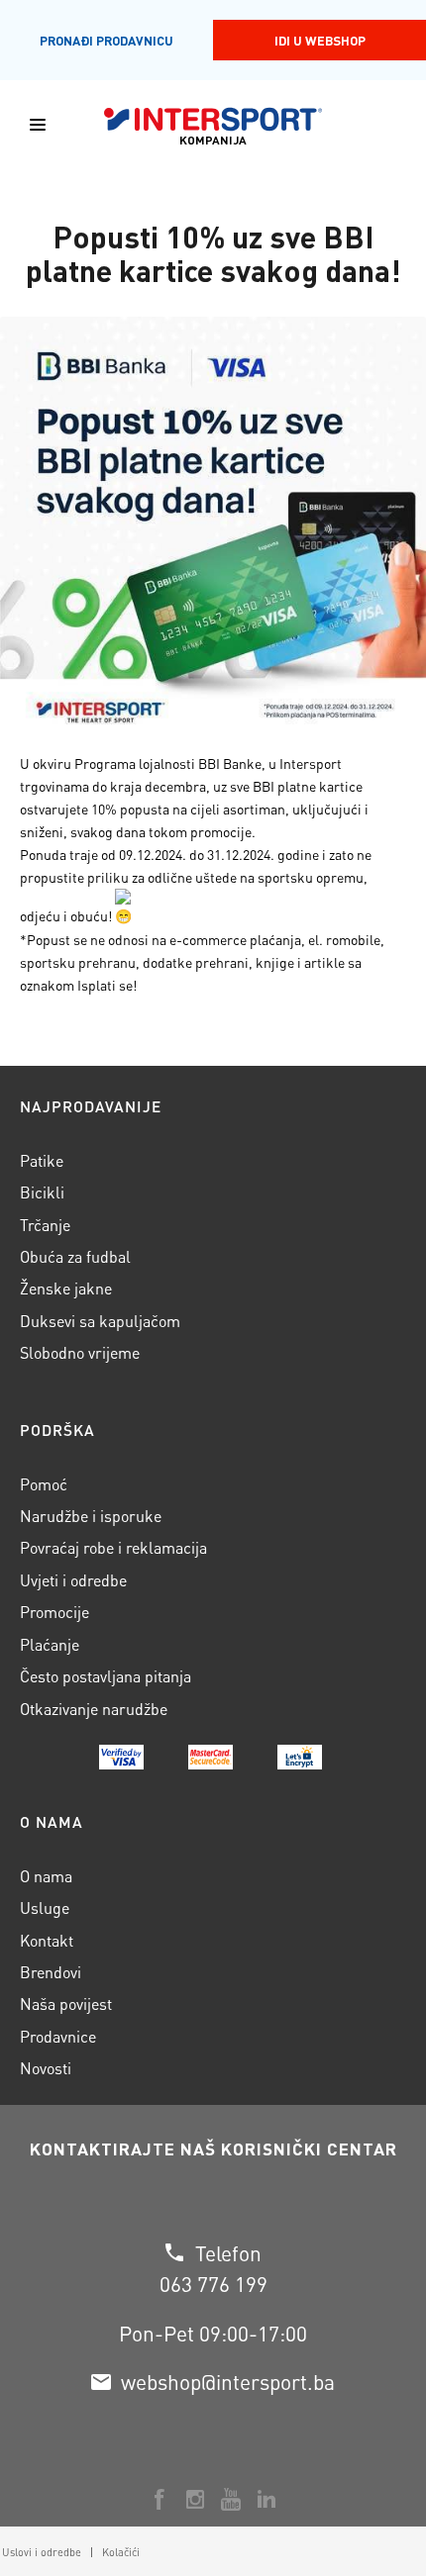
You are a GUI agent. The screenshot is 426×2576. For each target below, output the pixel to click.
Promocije (54, 1612)
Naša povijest (66, 2004)
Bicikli (42, 1192)
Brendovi (51, 1972)
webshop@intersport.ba (228, 2382)
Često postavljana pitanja (106, 1676)
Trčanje (45, 1225)
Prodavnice (58, 2036)
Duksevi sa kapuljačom (100, 1321)
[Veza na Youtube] (231, 2499)
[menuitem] (115, 2552)
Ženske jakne (66, 1288)
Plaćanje (50, 1644)
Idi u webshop (320, 40)
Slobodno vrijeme (80, 1352)
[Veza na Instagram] (195, 2499)
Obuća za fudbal (75, 1256)
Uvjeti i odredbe (73, 1580)
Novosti (46, 2068)
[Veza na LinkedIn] (266, 2499)
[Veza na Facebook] (160, 2499)
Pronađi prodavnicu (106, 40)
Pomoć (44, 1484)
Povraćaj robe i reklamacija (113, 1547)
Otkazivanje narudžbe (94, 1709)
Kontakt (47, 1940)
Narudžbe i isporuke (91, 1516)
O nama (46, 1876)
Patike (42, 1160)
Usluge (45, 1908)
